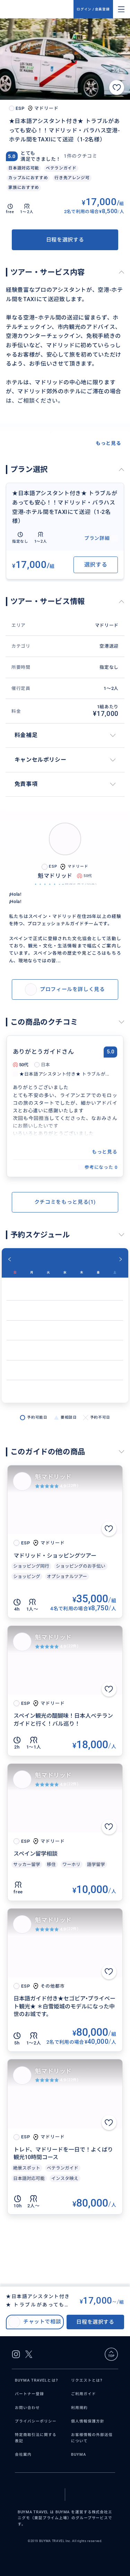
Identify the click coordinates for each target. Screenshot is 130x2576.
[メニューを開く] (121, 9)
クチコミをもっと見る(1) (65, 1202)
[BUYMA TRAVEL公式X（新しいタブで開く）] (29, 2354)
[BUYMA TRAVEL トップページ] (40, 9)
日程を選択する (65, 240)
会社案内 (23, 2455)
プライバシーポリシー (36, 2421)
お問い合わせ (27, 2408)
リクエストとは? (87, 2380)
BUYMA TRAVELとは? (36, 2380)
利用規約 (79, 2408)
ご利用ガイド (84, 2394)
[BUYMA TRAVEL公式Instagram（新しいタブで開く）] (16, 2354)
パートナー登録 (29, 2394)
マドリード (107, 625)
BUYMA (79, 2455)
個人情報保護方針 (88, 2421)
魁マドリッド (53, 1477)
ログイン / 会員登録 (93, 9)
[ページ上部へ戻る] (111, 2354)
